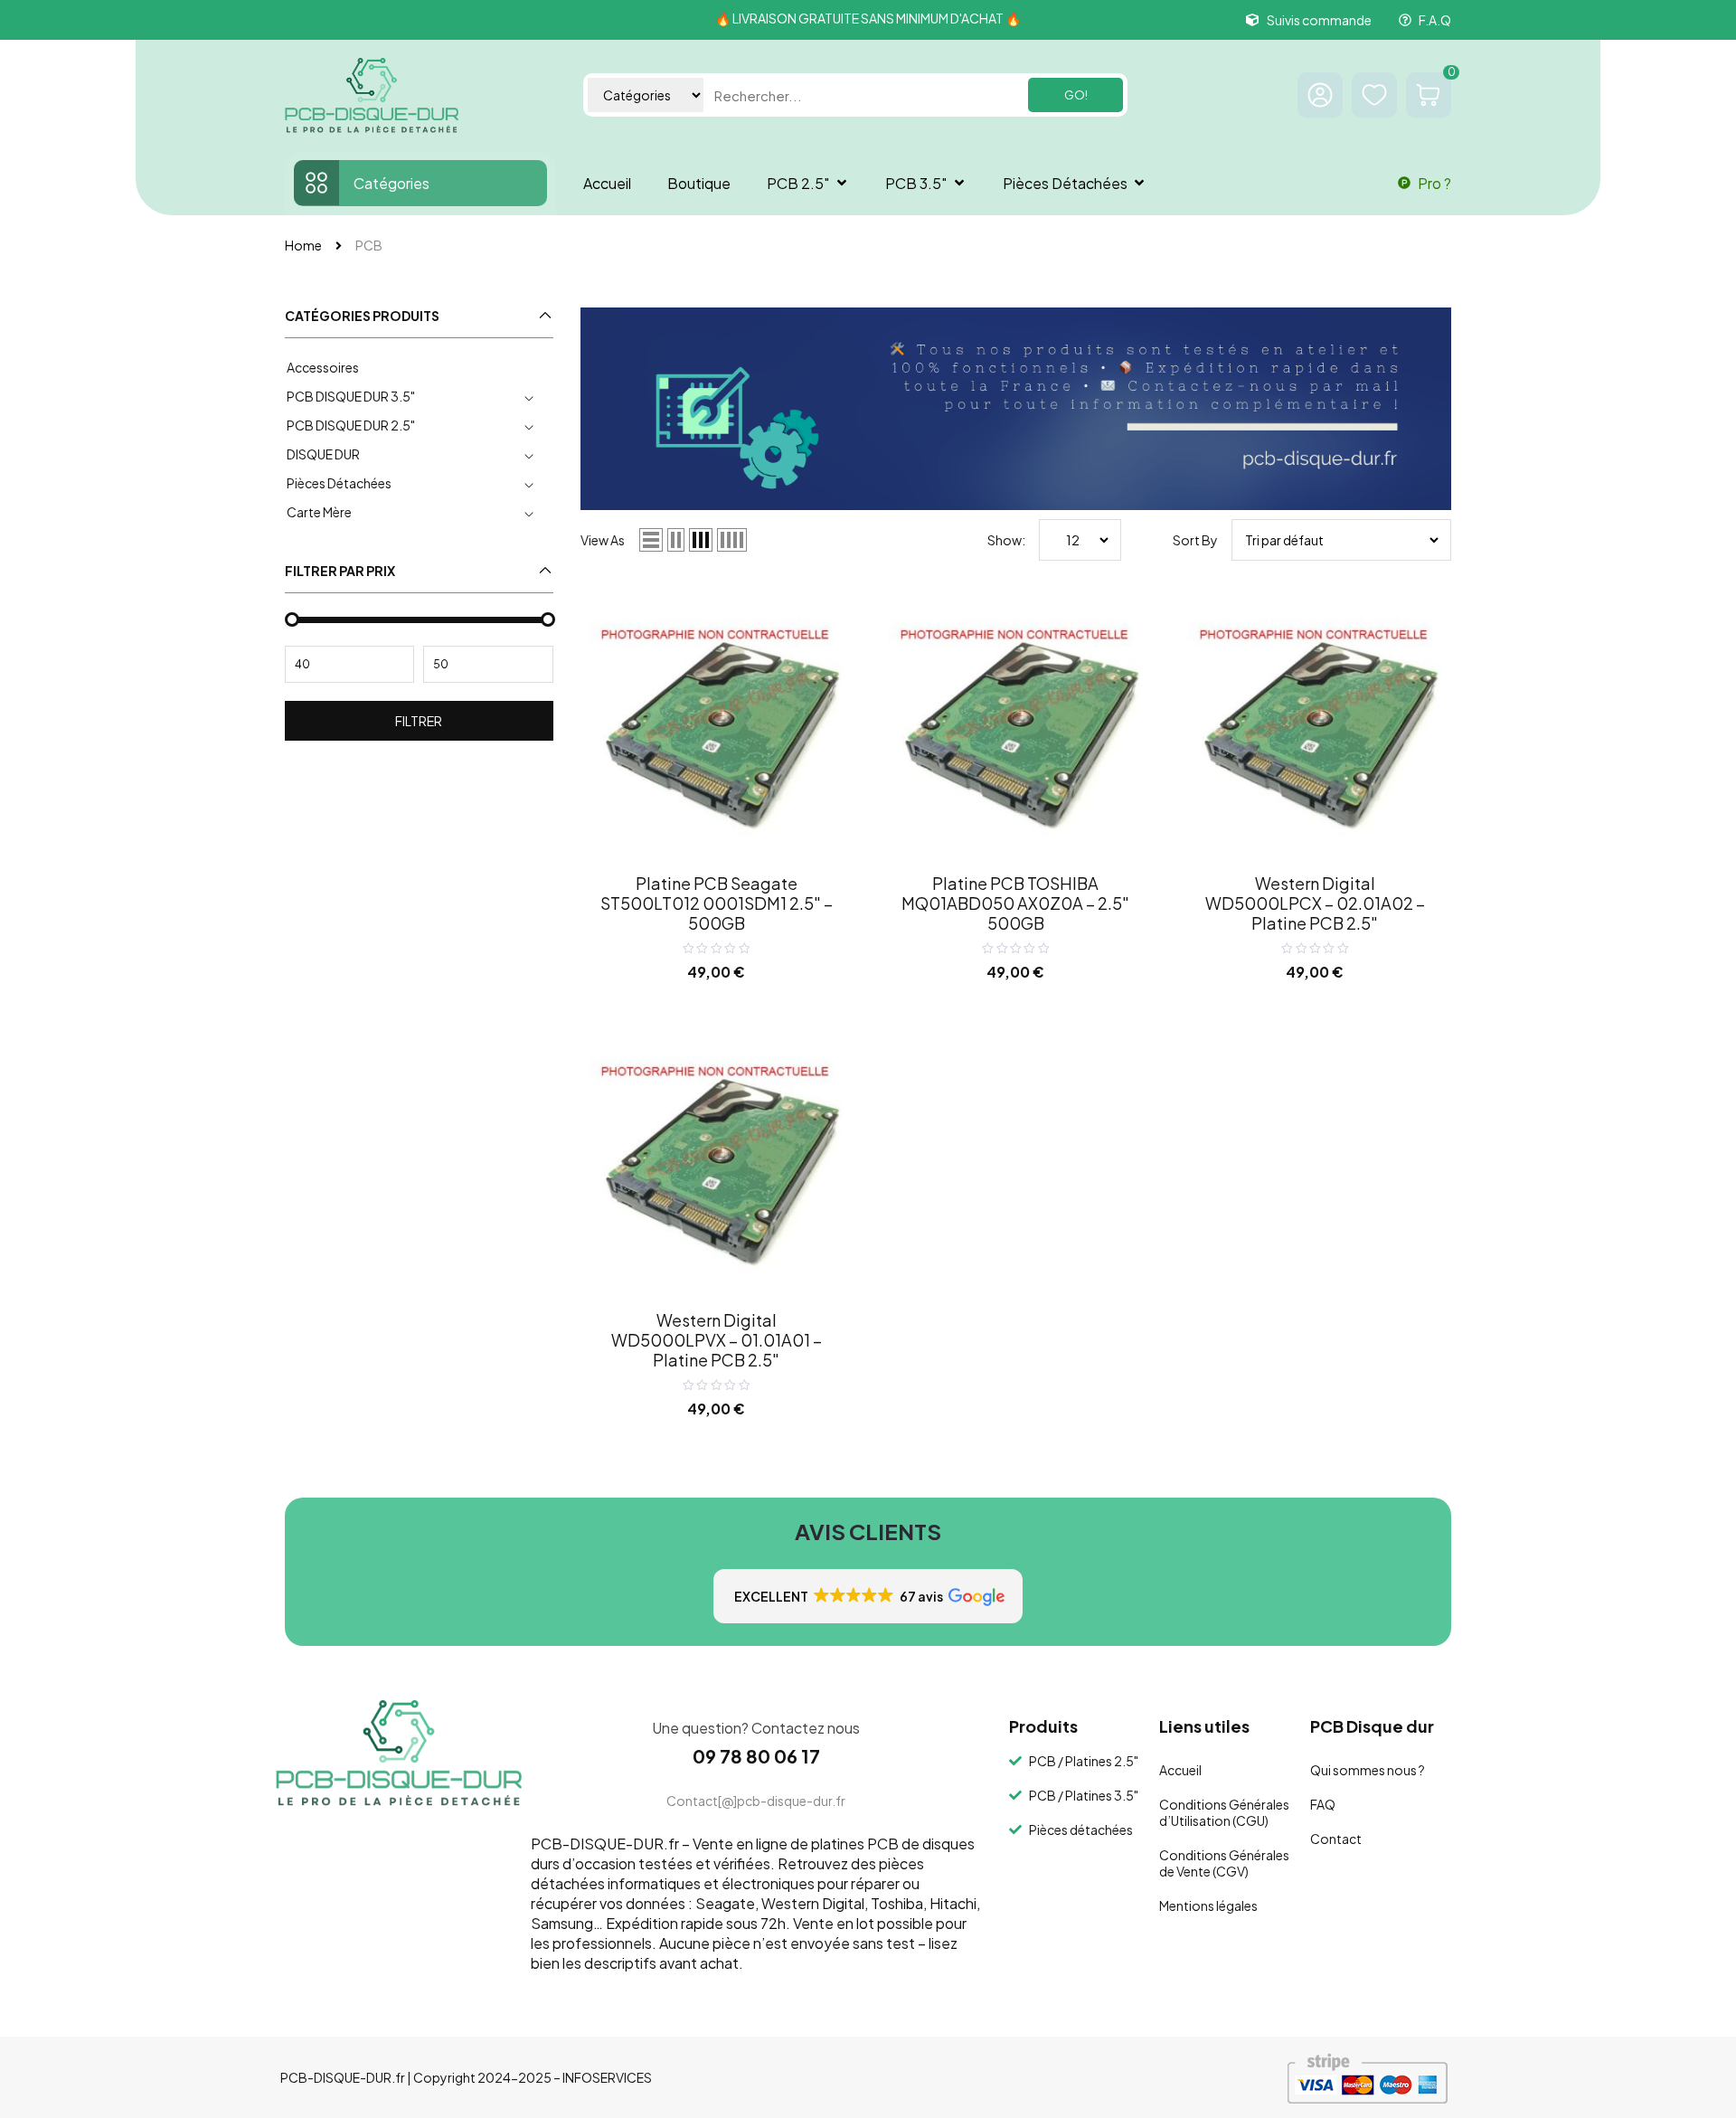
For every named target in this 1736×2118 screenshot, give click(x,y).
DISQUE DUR (323, 454)
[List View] (651, 540)
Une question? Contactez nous (756, 1728)
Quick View (818, 652)
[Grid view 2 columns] (676, 540)
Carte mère (319, 512)
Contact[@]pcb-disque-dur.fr (756, 1801)
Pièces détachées (339, 483)
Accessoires (323, 367)
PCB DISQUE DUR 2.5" (351, 425)
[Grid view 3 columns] (701, 540)
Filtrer (419, 721)
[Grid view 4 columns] (732, 540)
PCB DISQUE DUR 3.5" (351, 396)
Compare (818, 615)
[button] (868, 1596)
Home (303, 245)
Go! (1076, 95)
